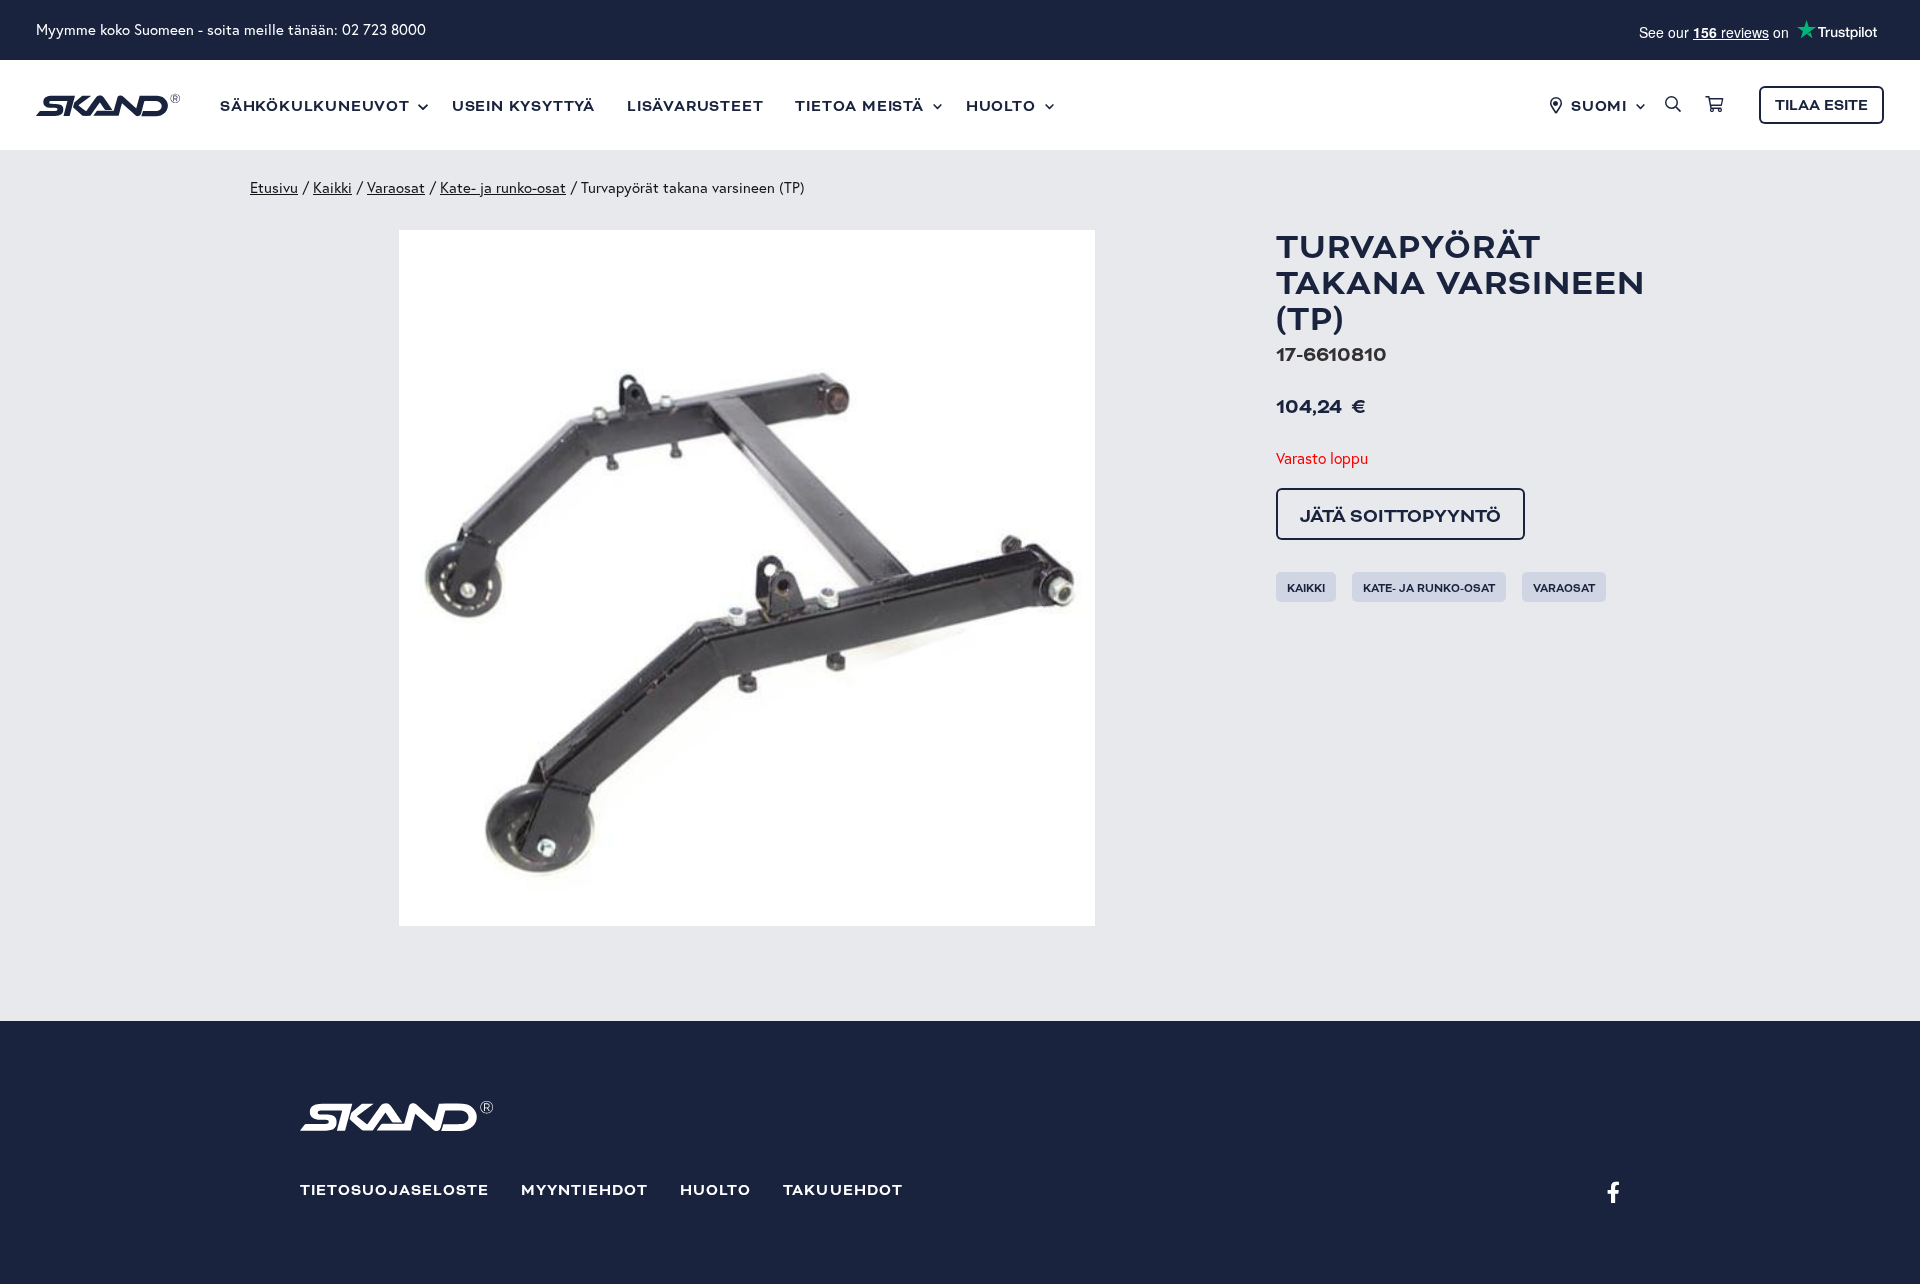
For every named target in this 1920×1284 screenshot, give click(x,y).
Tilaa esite (1821, 105)
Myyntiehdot (584, 1190)
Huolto (715, 1190)
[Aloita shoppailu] (1714, 105)
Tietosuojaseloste (394, 1190)
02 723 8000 (384, 29)
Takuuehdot (843, 1190)
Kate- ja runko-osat (503, 187)
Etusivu (274, 187)
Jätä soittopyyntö (1400, 516)
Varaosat (396, 187)
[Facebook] (1613, 1191)
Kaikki (332, 187)
